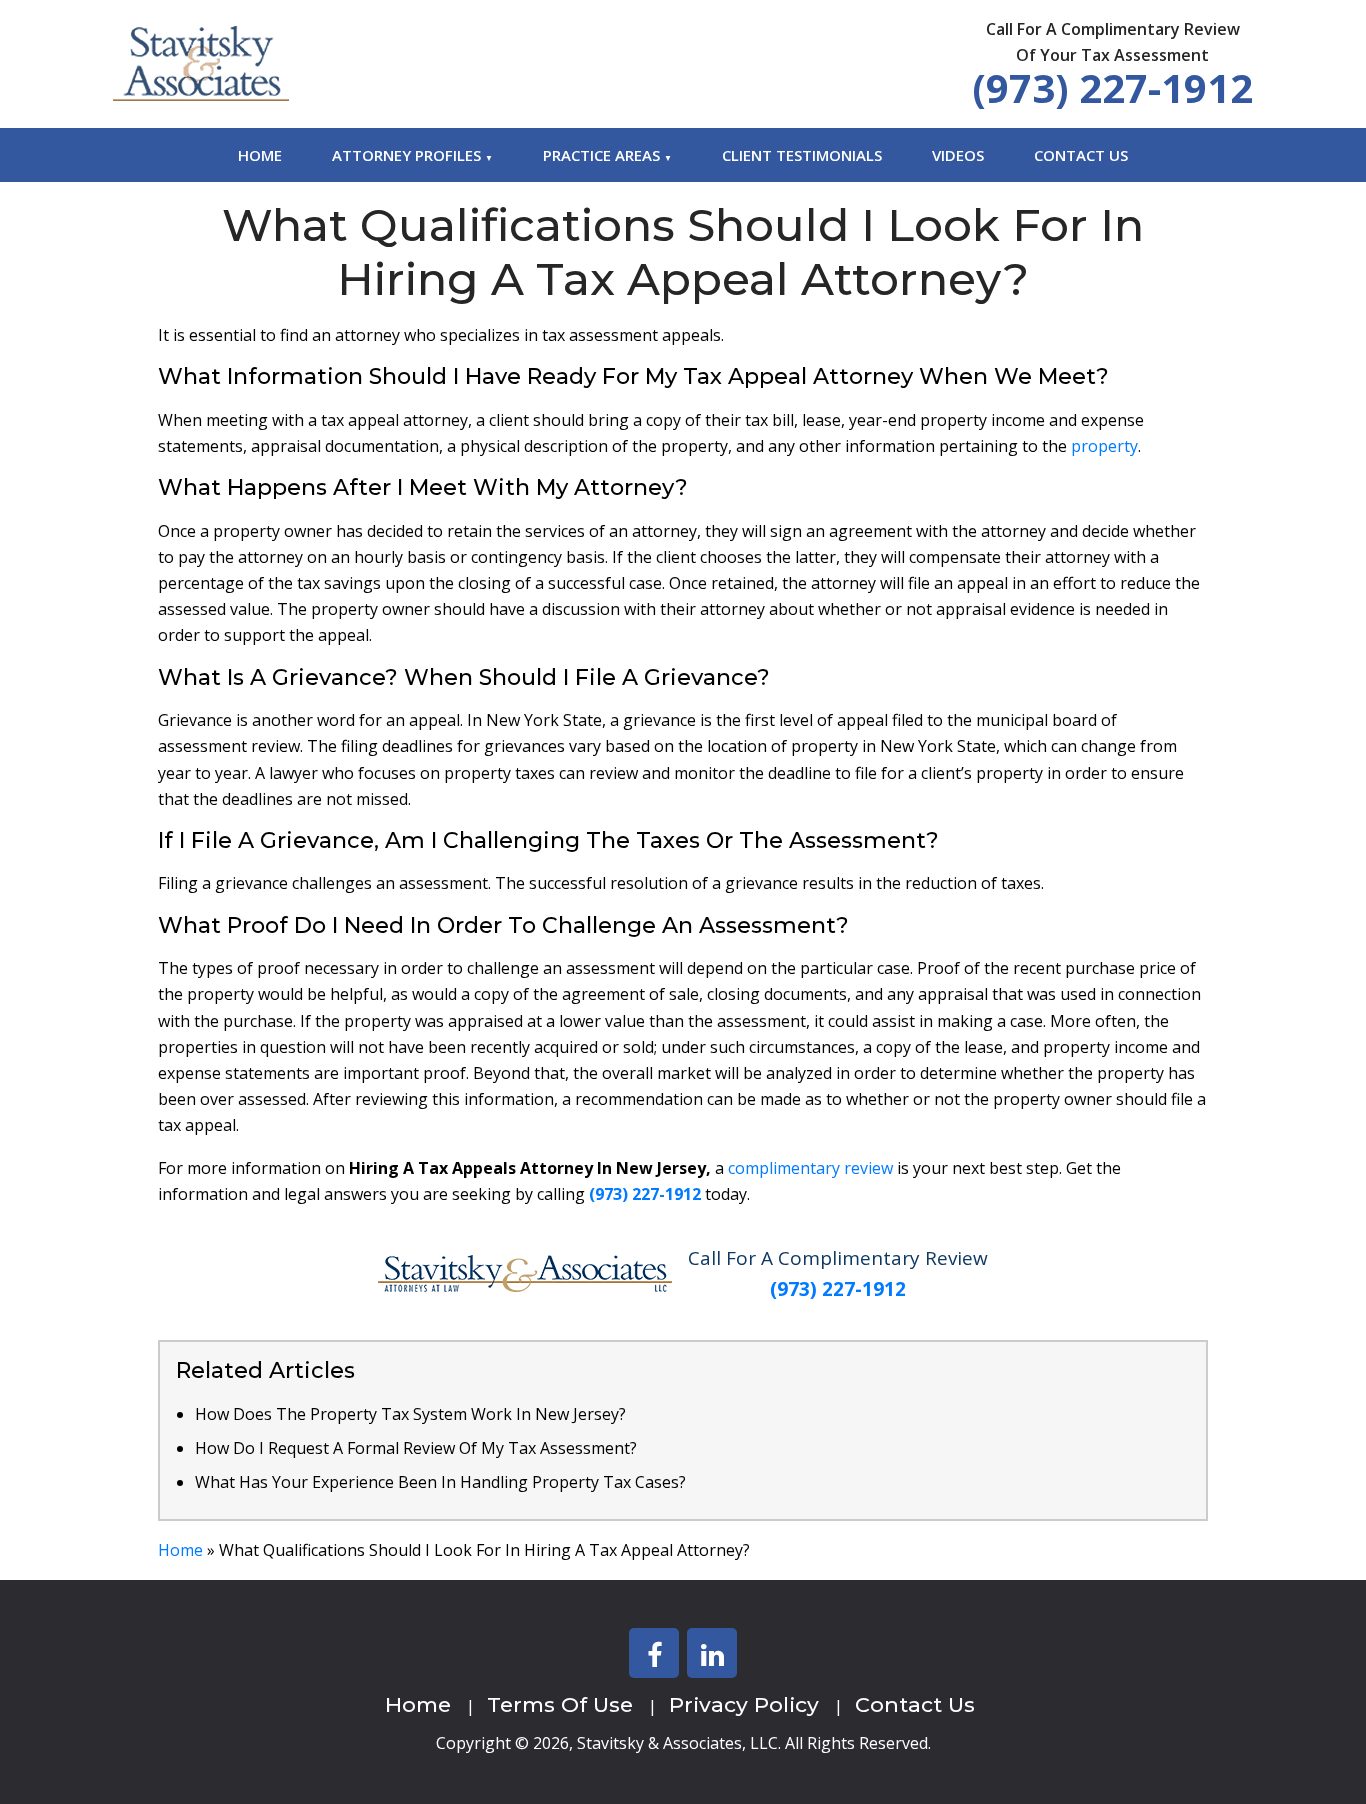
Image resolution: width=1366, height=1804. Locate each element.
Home (260, 155)
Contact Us (1081, 155)
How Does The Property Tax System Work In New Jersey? (410, 1414)
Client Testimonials (802, 155)
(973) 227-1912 (1112, 87)
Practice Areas (601, 155)
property (1104, 446)
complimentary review (810, 1168)
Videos (958, 155)
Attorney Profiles (406, 155)
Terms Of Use (560, 1704)
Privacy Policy (744, 1704)
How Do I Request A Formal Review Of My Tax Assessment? (416, 1448)
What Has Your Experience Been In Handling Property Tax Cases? (440, 1482)
